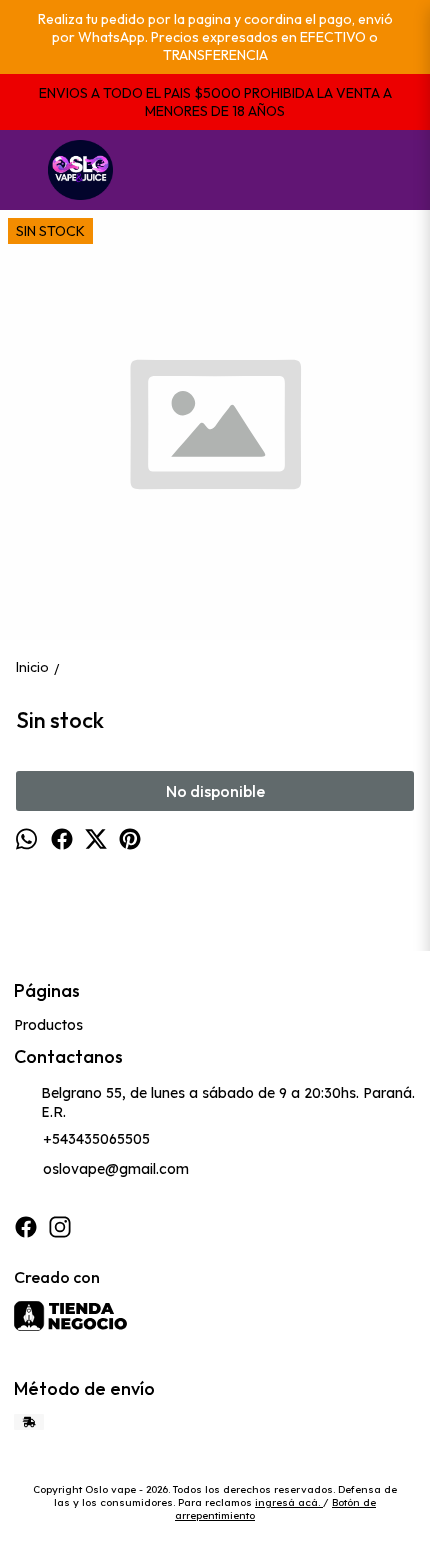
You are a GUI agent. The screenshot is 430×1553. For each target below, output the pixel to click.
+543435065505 (96, 1139)
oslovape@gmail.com (116, 1169)
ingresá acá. (289, 1502)
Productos (48, 1025)
